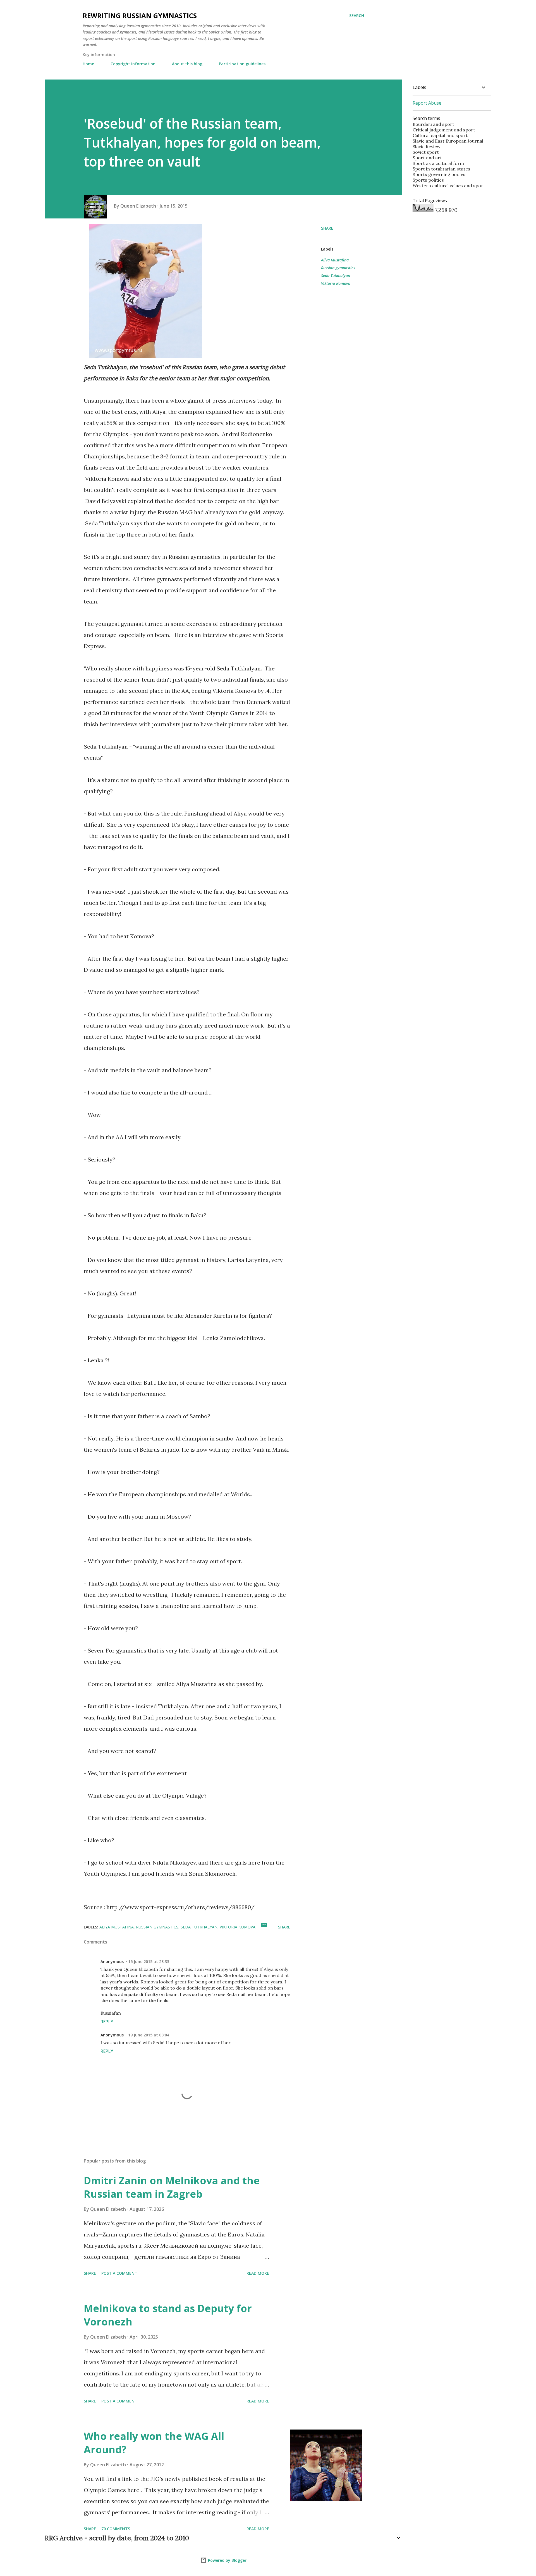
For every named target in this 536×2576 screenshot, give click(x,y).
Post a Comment (119, 2273)
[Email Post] (264, 1927)
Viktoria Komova (336, 283)
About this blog (187, 64)
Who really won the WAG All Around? (154, 2443)
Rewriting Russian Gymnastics (140, 15)
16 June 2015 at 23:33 (149, 1962)
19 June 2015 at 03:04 (149, 2035)
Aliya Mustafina (335, 260)
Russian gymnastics (338, 268)
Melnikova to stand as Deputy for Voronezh (168, 2315)
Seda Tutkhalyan (336, 276)
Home (88, 64)
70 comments (116, 2529)
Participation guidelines (242, 64)
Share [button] (327, 228)
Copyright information (133, 64)
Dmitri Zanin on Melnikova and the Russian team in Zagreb (172, 2187)
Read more (258, 2273)
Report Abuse (427, 103)
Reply (107, 2022)
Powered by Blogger (227, 2560)
